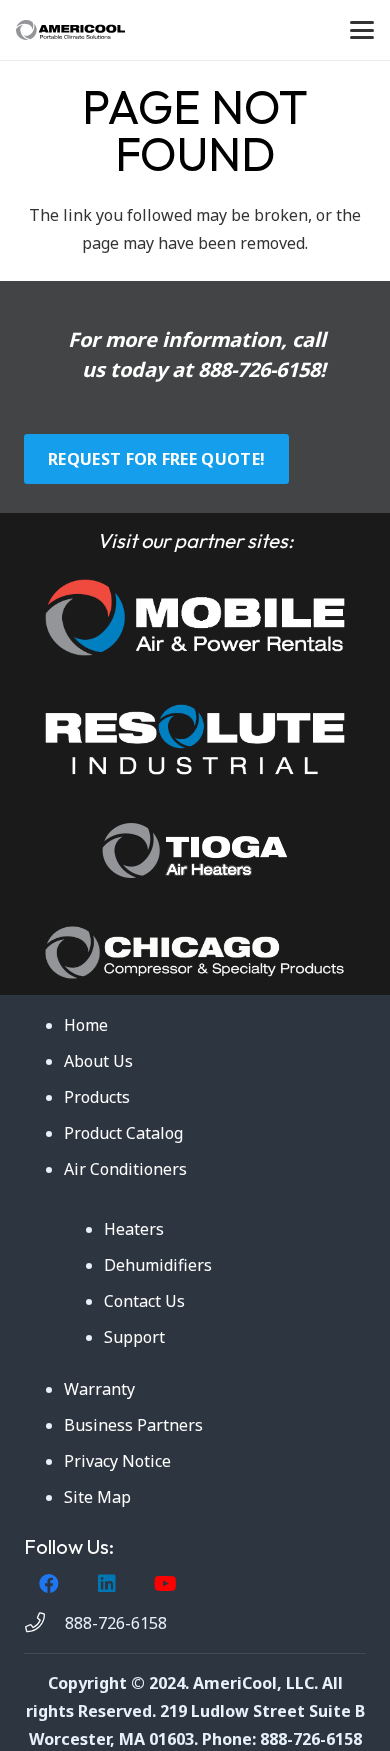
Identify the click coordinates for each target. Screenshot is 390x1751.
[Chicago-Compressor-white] (195, 952)
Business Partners (133, 1425)
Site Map (97, 1497)
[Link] (195, 617)
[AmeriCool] (70, 30)
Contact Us (144, 1301)
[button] (362, 30)
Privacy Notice (117, 1461)
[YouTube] (165, 1584)
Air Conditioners (125, 1169)
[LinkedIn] (107, 1584)
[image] (195, 739)
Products (97, 1097)
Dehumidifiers (158, 1265)
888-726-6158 (259, 369)
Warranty (99, 1389)
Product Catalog (123, 1133)
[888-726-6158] (44, 1623)
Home (86, 1025)
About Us (98, 1061)
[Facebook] (49, 1584)
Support (134, 1337)
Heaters (134, 1229)
